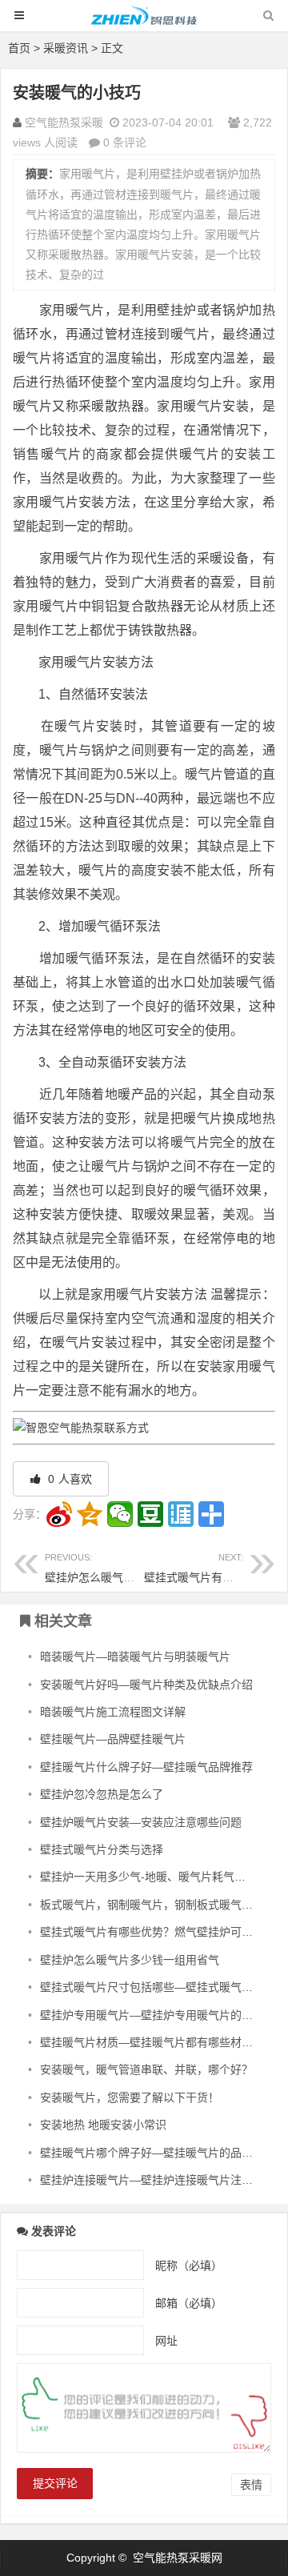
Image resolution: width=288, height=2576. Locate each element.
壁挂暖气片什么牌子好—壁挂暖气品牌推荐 (146, 1767)
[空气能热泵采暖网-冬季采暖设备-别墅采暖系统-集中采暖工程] (144, 23)
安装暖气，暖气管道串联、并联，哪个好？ (146, 2069)
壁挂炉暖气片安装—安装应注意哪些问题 (141, 1822)
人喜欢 (68, 1479)
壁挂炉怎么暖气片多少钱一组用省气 (134, 1568)
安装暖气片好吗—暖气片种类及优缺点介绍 (146, 1685)
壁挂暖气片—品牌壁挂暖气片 (113, 1739)
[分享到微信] (120, 1514)
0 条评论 (125, 142)
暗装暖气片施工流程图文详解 (113, 1712)
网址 (166, 2340)
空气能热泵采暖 (64, 122)
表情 (251, 2485)
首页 (19, 48)
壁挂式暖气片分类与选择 (102, 1849)
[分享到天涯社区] (181, 1514)
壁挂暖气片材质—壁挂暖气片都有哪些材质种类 (158, 2042)
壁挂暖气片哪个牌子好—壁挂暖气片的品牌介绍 (158, 2153)
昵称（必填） (189, 2265)
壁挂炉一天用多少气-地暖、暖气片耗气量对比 (154, 1877)
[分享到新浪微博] (59, 1514)
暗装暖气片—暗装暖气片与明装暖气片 (135, 1657)
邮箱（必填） (189, 2302)
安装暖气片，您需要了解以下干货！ (130, 2097)
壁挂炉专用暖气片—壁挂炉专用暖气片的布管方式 (163, 2015)
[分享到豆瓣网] (150, 1514)
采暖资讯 (66, 48)
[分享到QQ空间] (90, 1514)
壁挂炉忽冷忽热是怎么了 (102, 1794)
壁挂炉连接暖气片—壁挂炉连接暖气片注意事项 (158, 2180)
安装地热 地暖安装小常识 (103, 2125)
